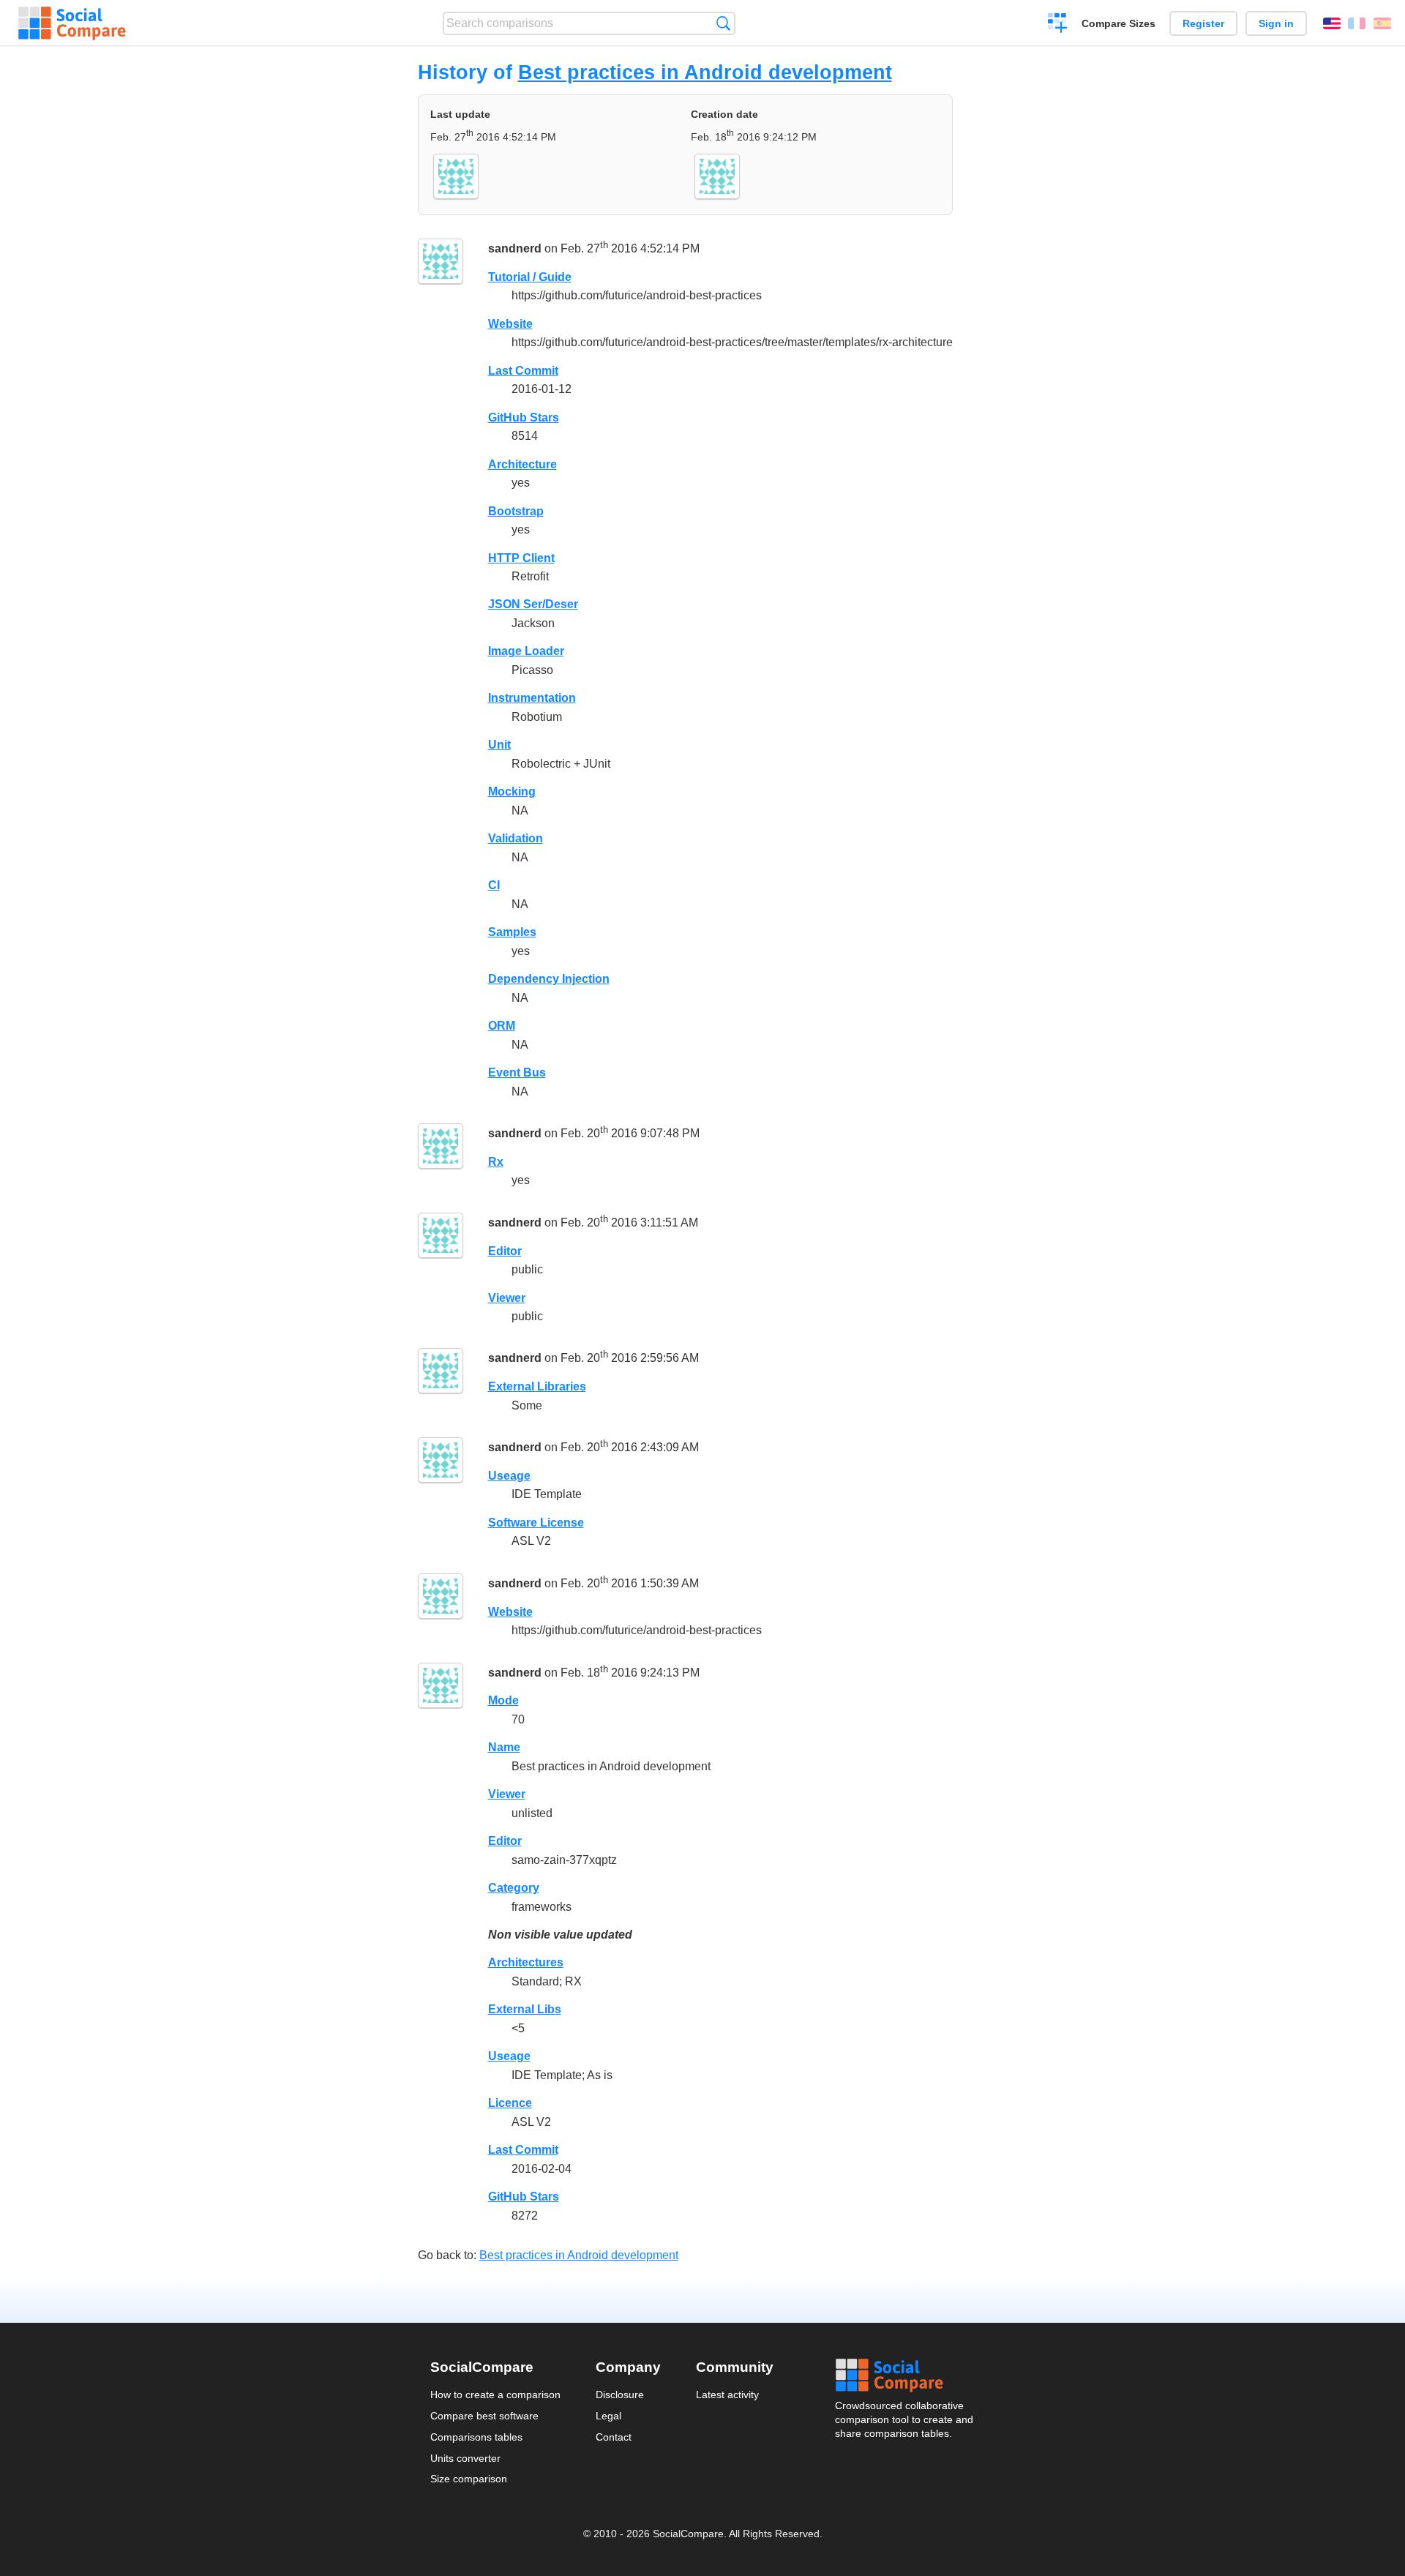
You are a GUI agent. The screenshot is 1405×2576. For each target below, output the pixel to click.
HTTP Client (521, 558)
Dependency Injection (549, 979)
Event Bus (517, 1072)
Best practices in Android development (705, 72)
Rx (496, 1162)
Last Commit (523, 371)
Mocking (512, 791)
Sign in (1276, 23)
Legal (608, 2416)
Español (1382, 23)
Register (1203, 23)
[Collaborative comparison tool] (72, 23)
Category (514, 1888)
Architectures (526, 1962)
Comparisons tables (476, 2437)
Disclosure (620, 2395)
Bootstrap (516, 511)
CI (494, 885)
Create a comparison (1058, 25)
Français (1357, 23)
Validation (516, 838)
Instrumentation (532, 698)
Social (905, 2375)
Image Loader (526, 651)
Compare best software (484, 2416)
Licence (510, 2103)
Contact (614, 2437)
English (1332, 23)
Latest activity (727, 2395)
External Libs (525, 2009)
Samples (512, 932)
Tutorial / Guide (530, 277)
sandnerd (515, 248)
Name (504, 1747)
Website (510, 324)
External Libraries (537, 1386)
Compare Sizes (1119, 23)
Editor (505, 1251)
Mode (503, 1700)
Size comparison (469, 2479)
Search (723, 23)
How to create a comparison (495, 2395)
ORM (502, 1026)
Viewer (507, 1298)
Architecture (522, 464)
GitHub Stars (524, 418)
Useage (509, 1476)
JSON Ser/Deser (533, 604)
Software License (536, 1523)
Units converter (465, 2458)
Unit (499, 745)
